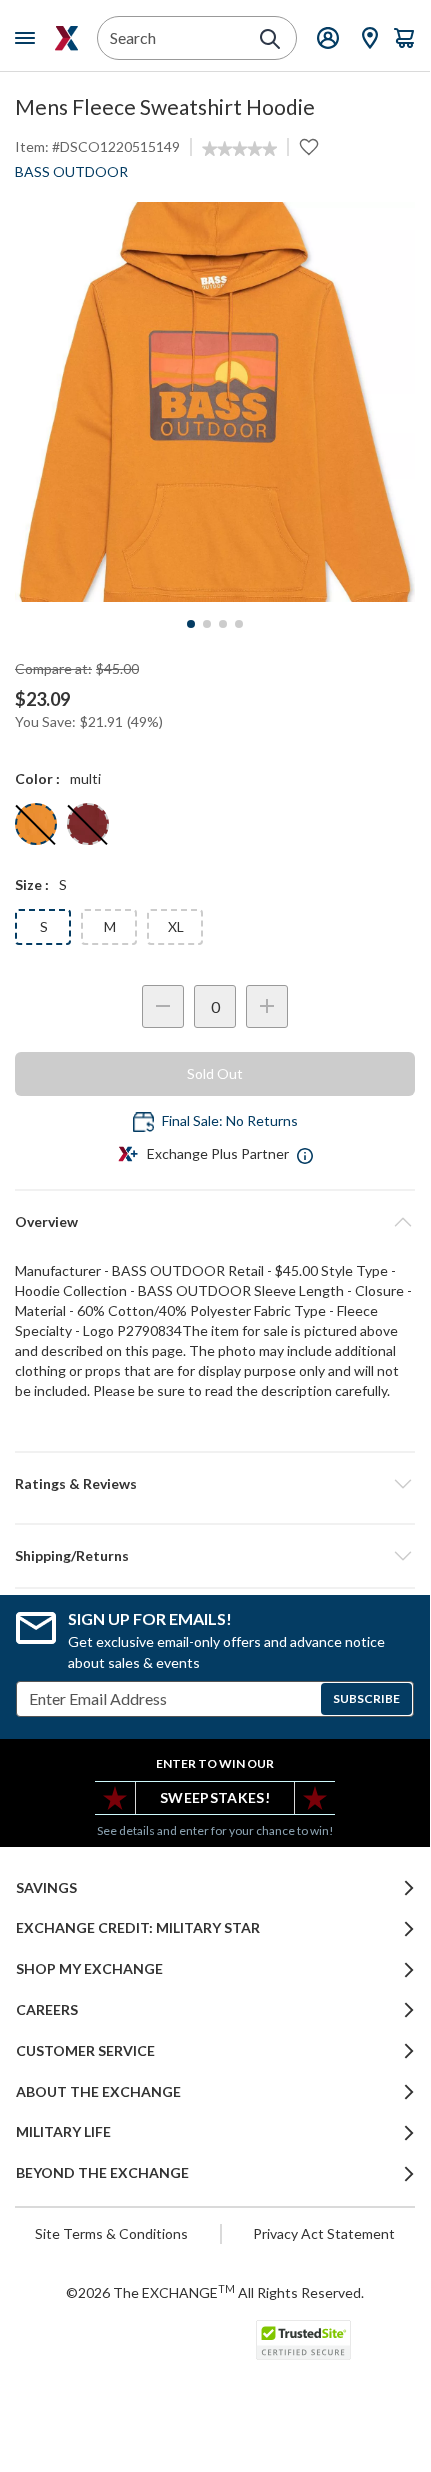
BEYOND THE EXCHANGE (102, 2173)
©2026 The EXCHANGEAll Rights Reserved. (215, 2292)
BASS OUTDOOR (71, 171)
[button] (215, 1484)
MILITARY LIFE (63, 2132)
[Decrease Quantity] (163, 1006)
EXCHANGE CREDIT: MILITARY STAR (138, 1928)
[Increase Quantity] (267, 1006)
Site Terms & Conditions (111, 2233)
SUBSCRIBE (366, 1698)
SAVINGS (46, 1888)
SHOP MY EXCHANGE (89, 1969)
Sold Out (215, 1073)
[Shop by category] (29, 38)
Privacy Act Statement (324, 2233)
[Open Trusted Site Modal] (303, 2340)
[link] (239, 149)
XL (176, 926)
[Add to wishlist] (309, 147)
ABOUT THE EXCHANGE (98, 2092)
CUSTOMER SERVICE (85, 2051)
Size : (32, 884)
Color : (37, 778)
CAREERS (47, 2010)
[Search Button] (270, 39)
